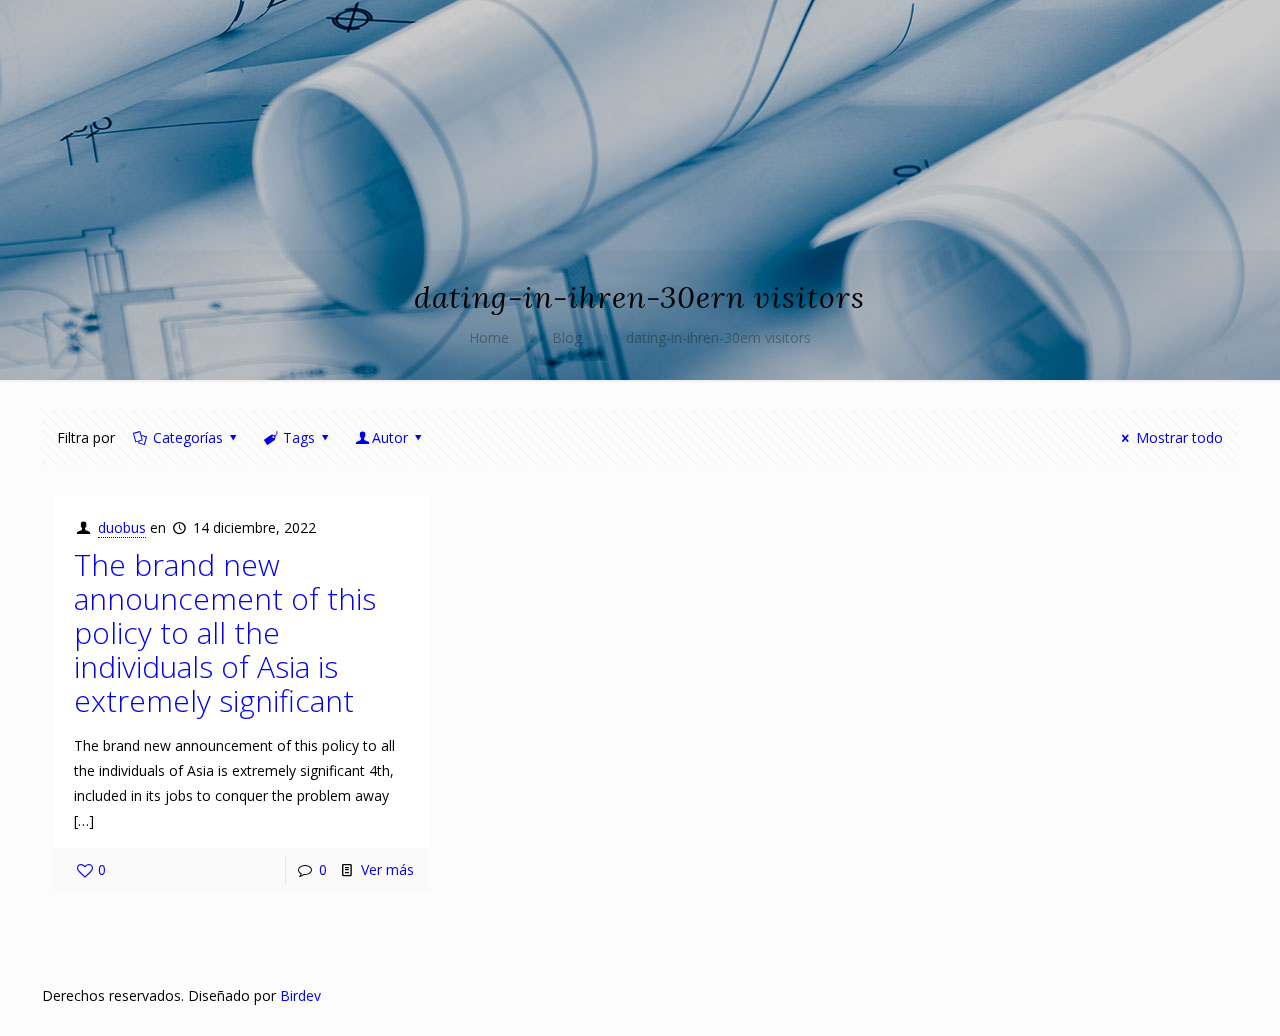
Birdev (300, 995)
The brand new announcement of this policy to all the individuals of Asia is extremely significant (225, 632)
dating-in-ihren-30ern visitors (718, 337)
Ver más (387, 869)
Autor (390, 437)
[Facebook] (1207, 995)
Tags (299, 437)
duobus (122, 527)
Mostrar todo (1179, 437)
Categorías (188, 437)
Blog (567, 337)
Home (489, 337)
